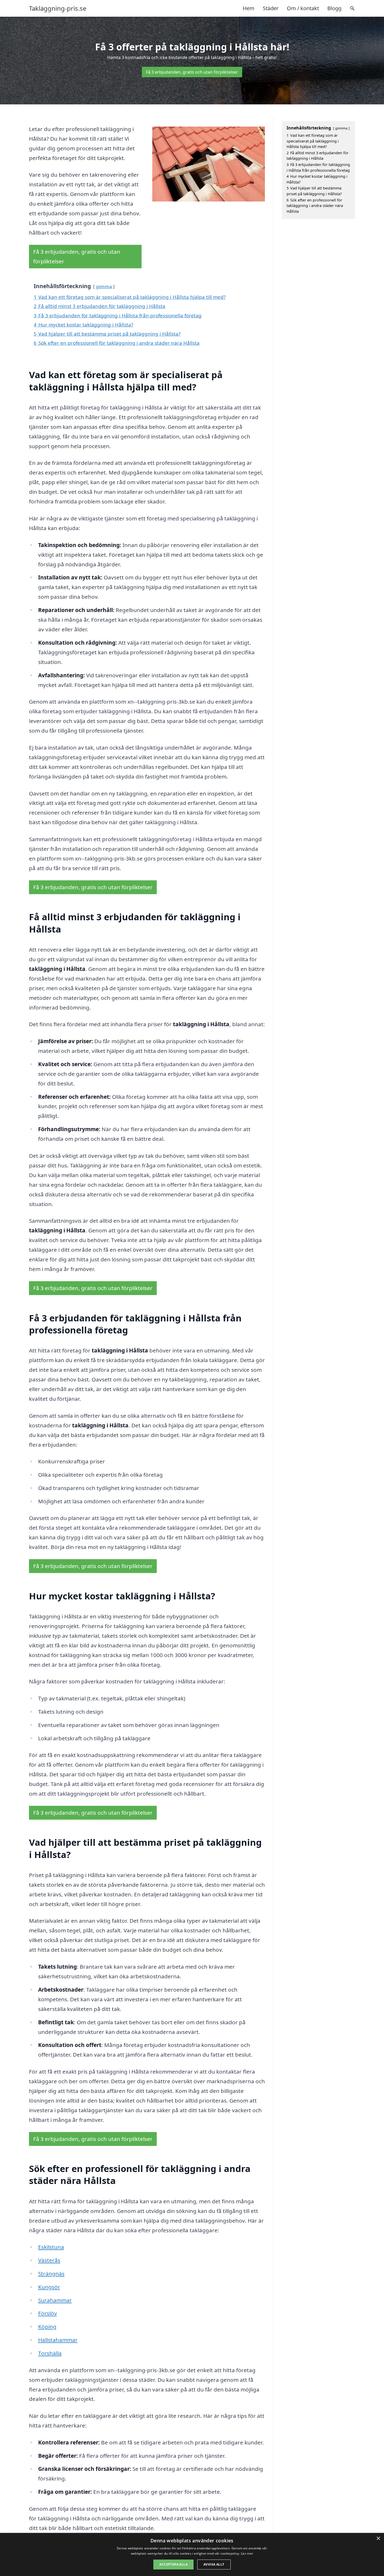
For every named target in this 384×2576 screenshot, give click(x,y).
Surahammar (55, 2300)
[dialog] (192, 2554)
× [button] (378, 2539)
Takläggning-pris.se (58, 8)
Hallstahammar (58, 2340)
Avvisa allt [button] (214, 2564)
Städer (271, 8)
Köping (47, 2326)
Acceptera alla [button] (173, 2564)
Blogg (334, 8)
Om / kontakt (303, 8)
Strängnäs (51, 2274)
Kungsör (49, 2287)
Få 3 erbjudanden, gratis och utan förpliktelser (192, 72)
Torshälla (50, 2353)
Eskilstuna (51, 2247)
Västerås (49, 2260)
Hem (249, 8)
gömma (104, 286)
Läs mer (247, 2553)
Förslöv (48, 2313)
